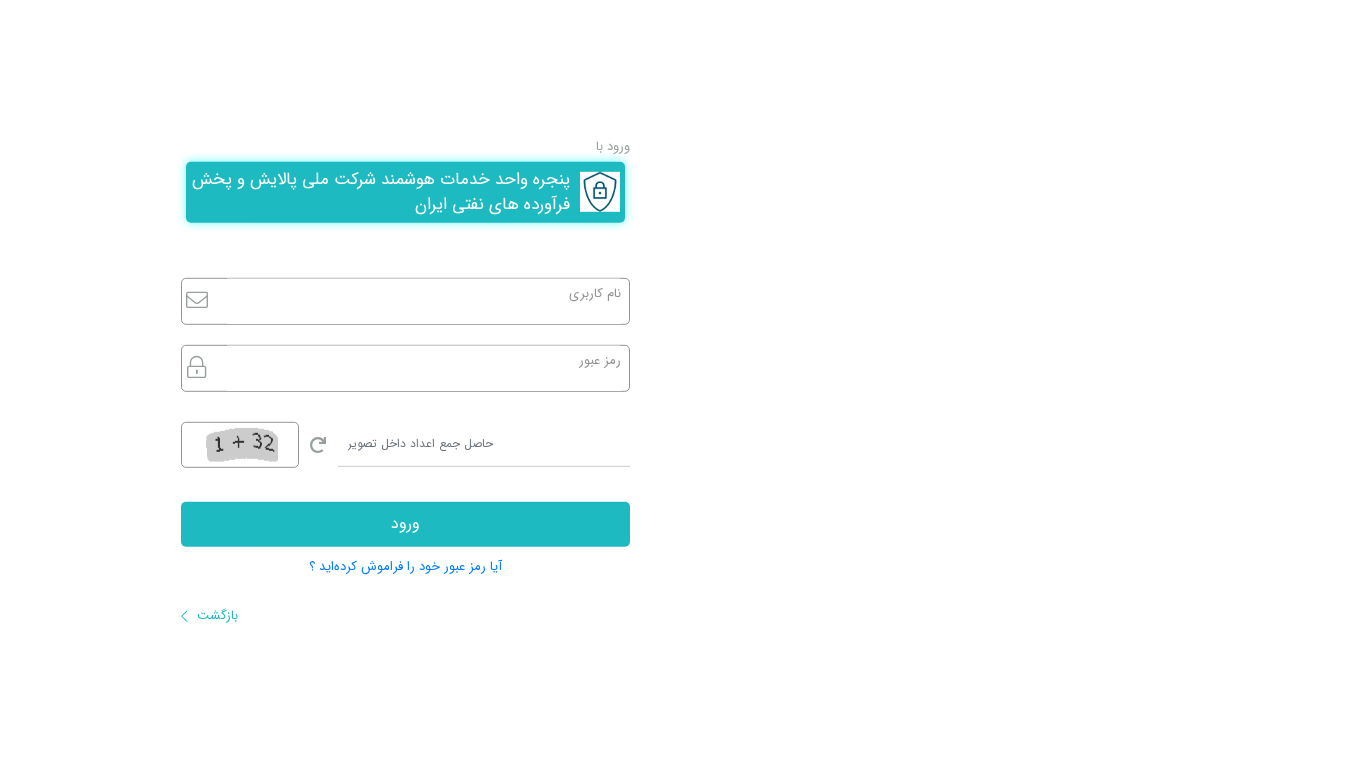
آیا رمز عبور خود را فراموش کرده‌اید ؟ (405, 566)
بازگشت (215, 615)
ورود (405, 523)
